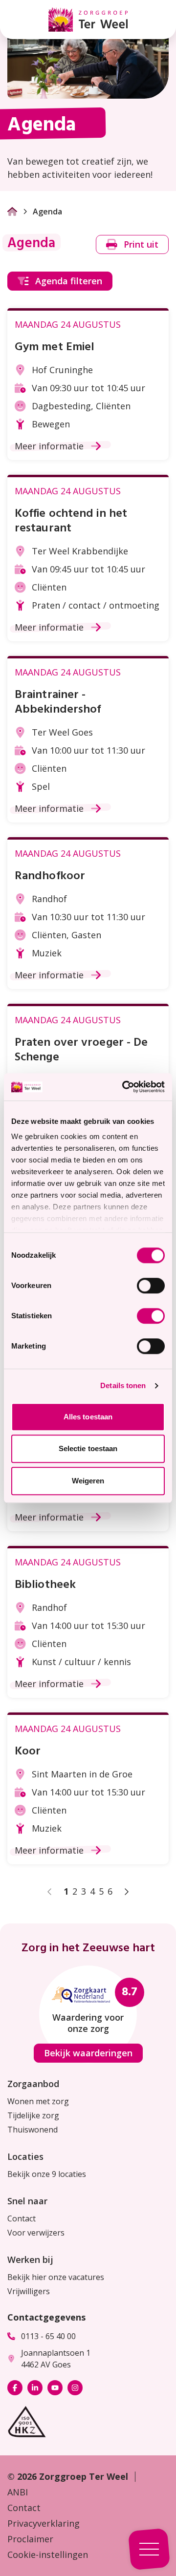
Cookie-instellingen (48, 2555)
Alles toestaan (88, 1417)
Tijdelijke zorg (33, 2115)
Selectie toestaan (88, 1448)
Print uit (141, 244)
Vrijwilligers (29, 2291)
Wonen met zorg (38, 2101)
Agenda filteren (69, 281)
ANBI (18, 2492)
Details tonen (123, 1385)
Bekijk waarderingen (88, 2053)
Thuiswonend (33, 2130)
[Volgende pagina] (126, 1892)
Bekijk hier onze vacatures (56, 2277)
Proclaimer (30, 2539)
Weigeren (88, 1481)
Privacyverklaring (44, 2523)
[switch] (151, 1286)
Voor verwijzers (36, 2233)
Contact (22, 2218)
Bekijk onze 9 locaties (47, 2174)
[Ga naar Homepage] (12, 211)
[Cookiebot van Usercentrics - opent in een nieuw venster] (124, 1087)
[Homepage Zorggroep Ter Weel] (88, 20)
